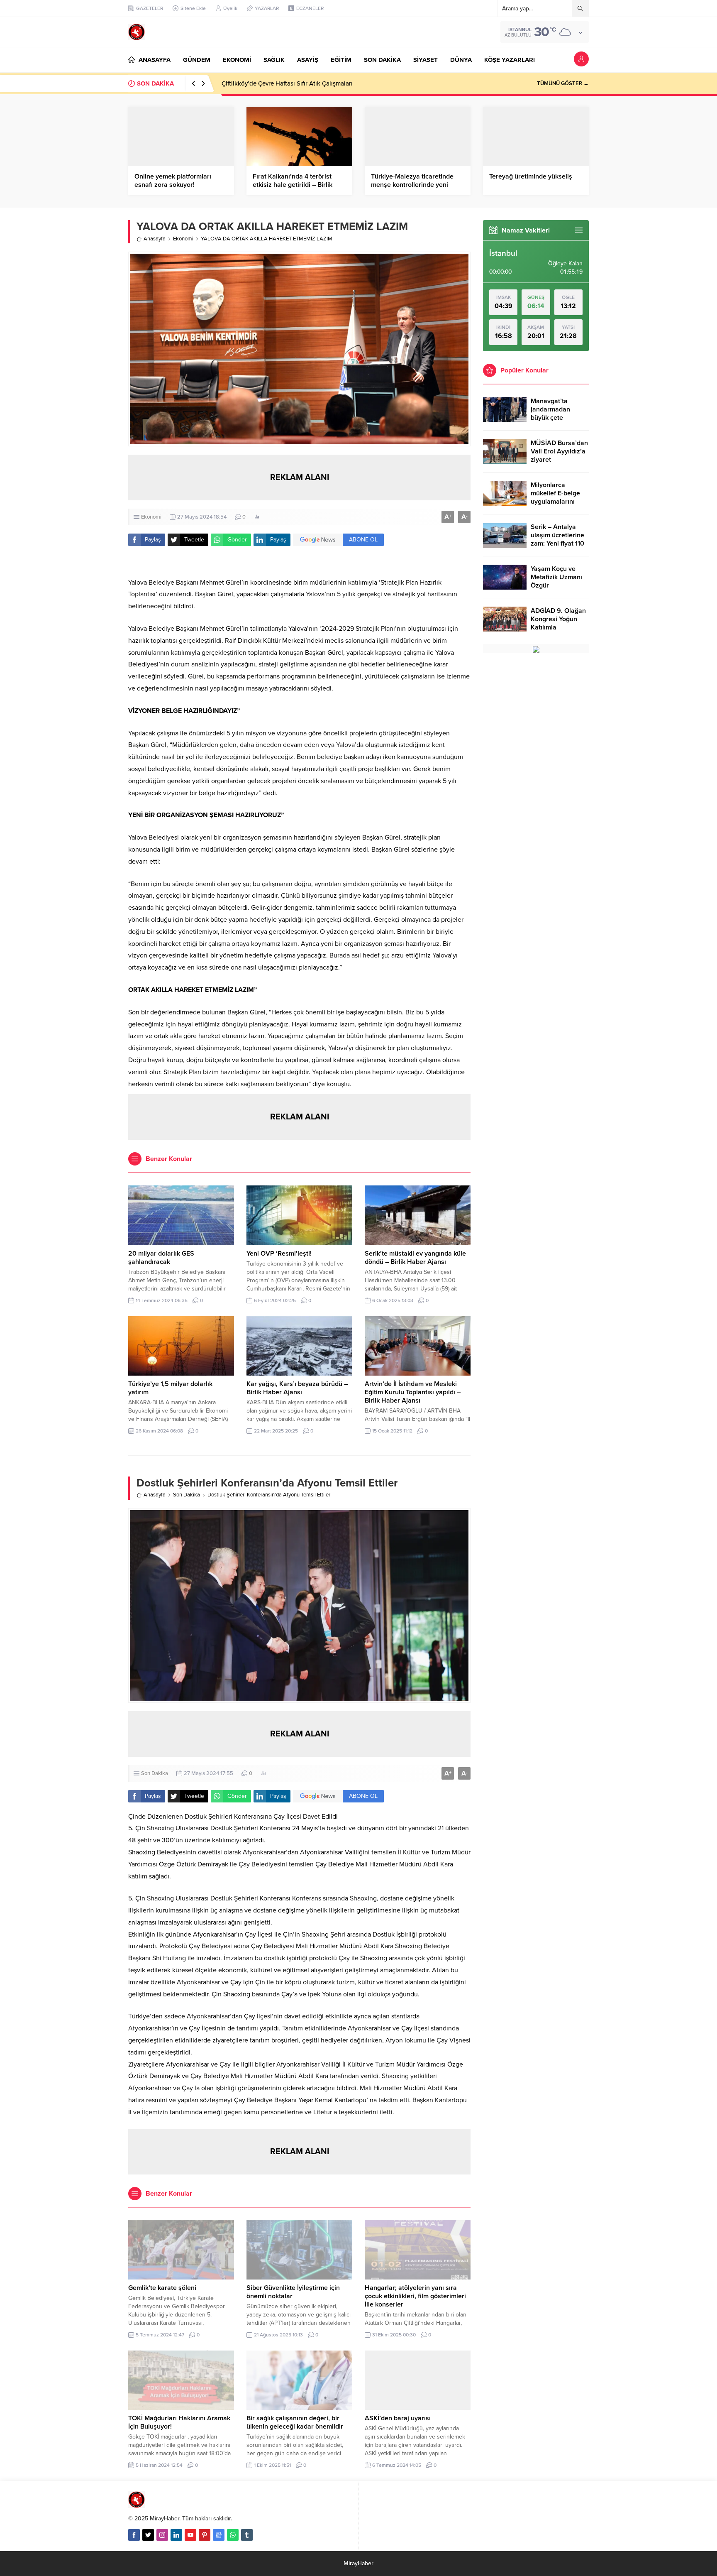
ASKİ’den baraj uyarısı (398, 2418)
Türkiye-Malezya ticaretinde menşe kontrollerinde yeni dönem (412, 185)
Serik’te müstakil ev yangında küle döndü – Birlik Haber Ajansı (415, 1258)
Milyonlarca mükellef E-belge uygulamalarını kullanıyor (555, 497)
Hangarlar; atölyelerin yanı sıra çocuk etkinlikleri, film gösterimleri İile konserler (415, 2296)
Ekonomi (183, 239)
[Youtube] (190, 2535)
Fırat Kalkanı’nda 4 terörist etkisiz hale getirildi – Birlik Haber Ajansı (293, 185)
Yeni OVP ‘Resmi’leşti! (279, 1254)
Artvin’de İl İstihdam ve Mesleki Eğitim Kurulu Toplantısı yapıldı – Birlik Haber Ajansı (413, 1392)
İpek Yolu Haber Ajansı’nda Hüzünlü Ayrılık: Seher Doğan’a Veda (311, 83)
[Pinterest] (205, 2535)
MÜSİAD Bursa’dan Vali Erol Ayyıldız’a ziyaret (559, 451)
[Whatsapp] (233, 2535)
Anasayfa (155, 239)
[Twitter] (148, 2535)
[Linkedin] (176, 2535)
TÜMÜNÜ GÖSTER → (563, 83)
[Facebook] (134, 2535)
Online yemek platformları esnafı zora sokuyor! (173, 181)
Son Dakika (187, 1495)
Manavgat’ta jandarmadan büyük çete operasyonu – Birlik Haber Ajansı (559, 418)
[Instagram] (162, 2535)
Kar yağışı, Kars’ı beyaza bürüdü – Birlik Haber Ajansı (297, 1388)
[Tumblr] (247, 2535)
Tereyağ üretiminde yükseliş (531, 176)
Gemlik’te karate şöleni (162, 2288)
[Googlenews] (219, 2535)
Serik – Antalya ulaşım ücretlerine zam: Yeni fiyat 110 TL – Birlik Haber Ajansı (557, 544)
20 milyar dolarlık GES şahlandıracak (161, 1258)
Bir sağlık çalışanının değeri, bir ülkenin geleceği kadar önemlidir (295, 2422)
